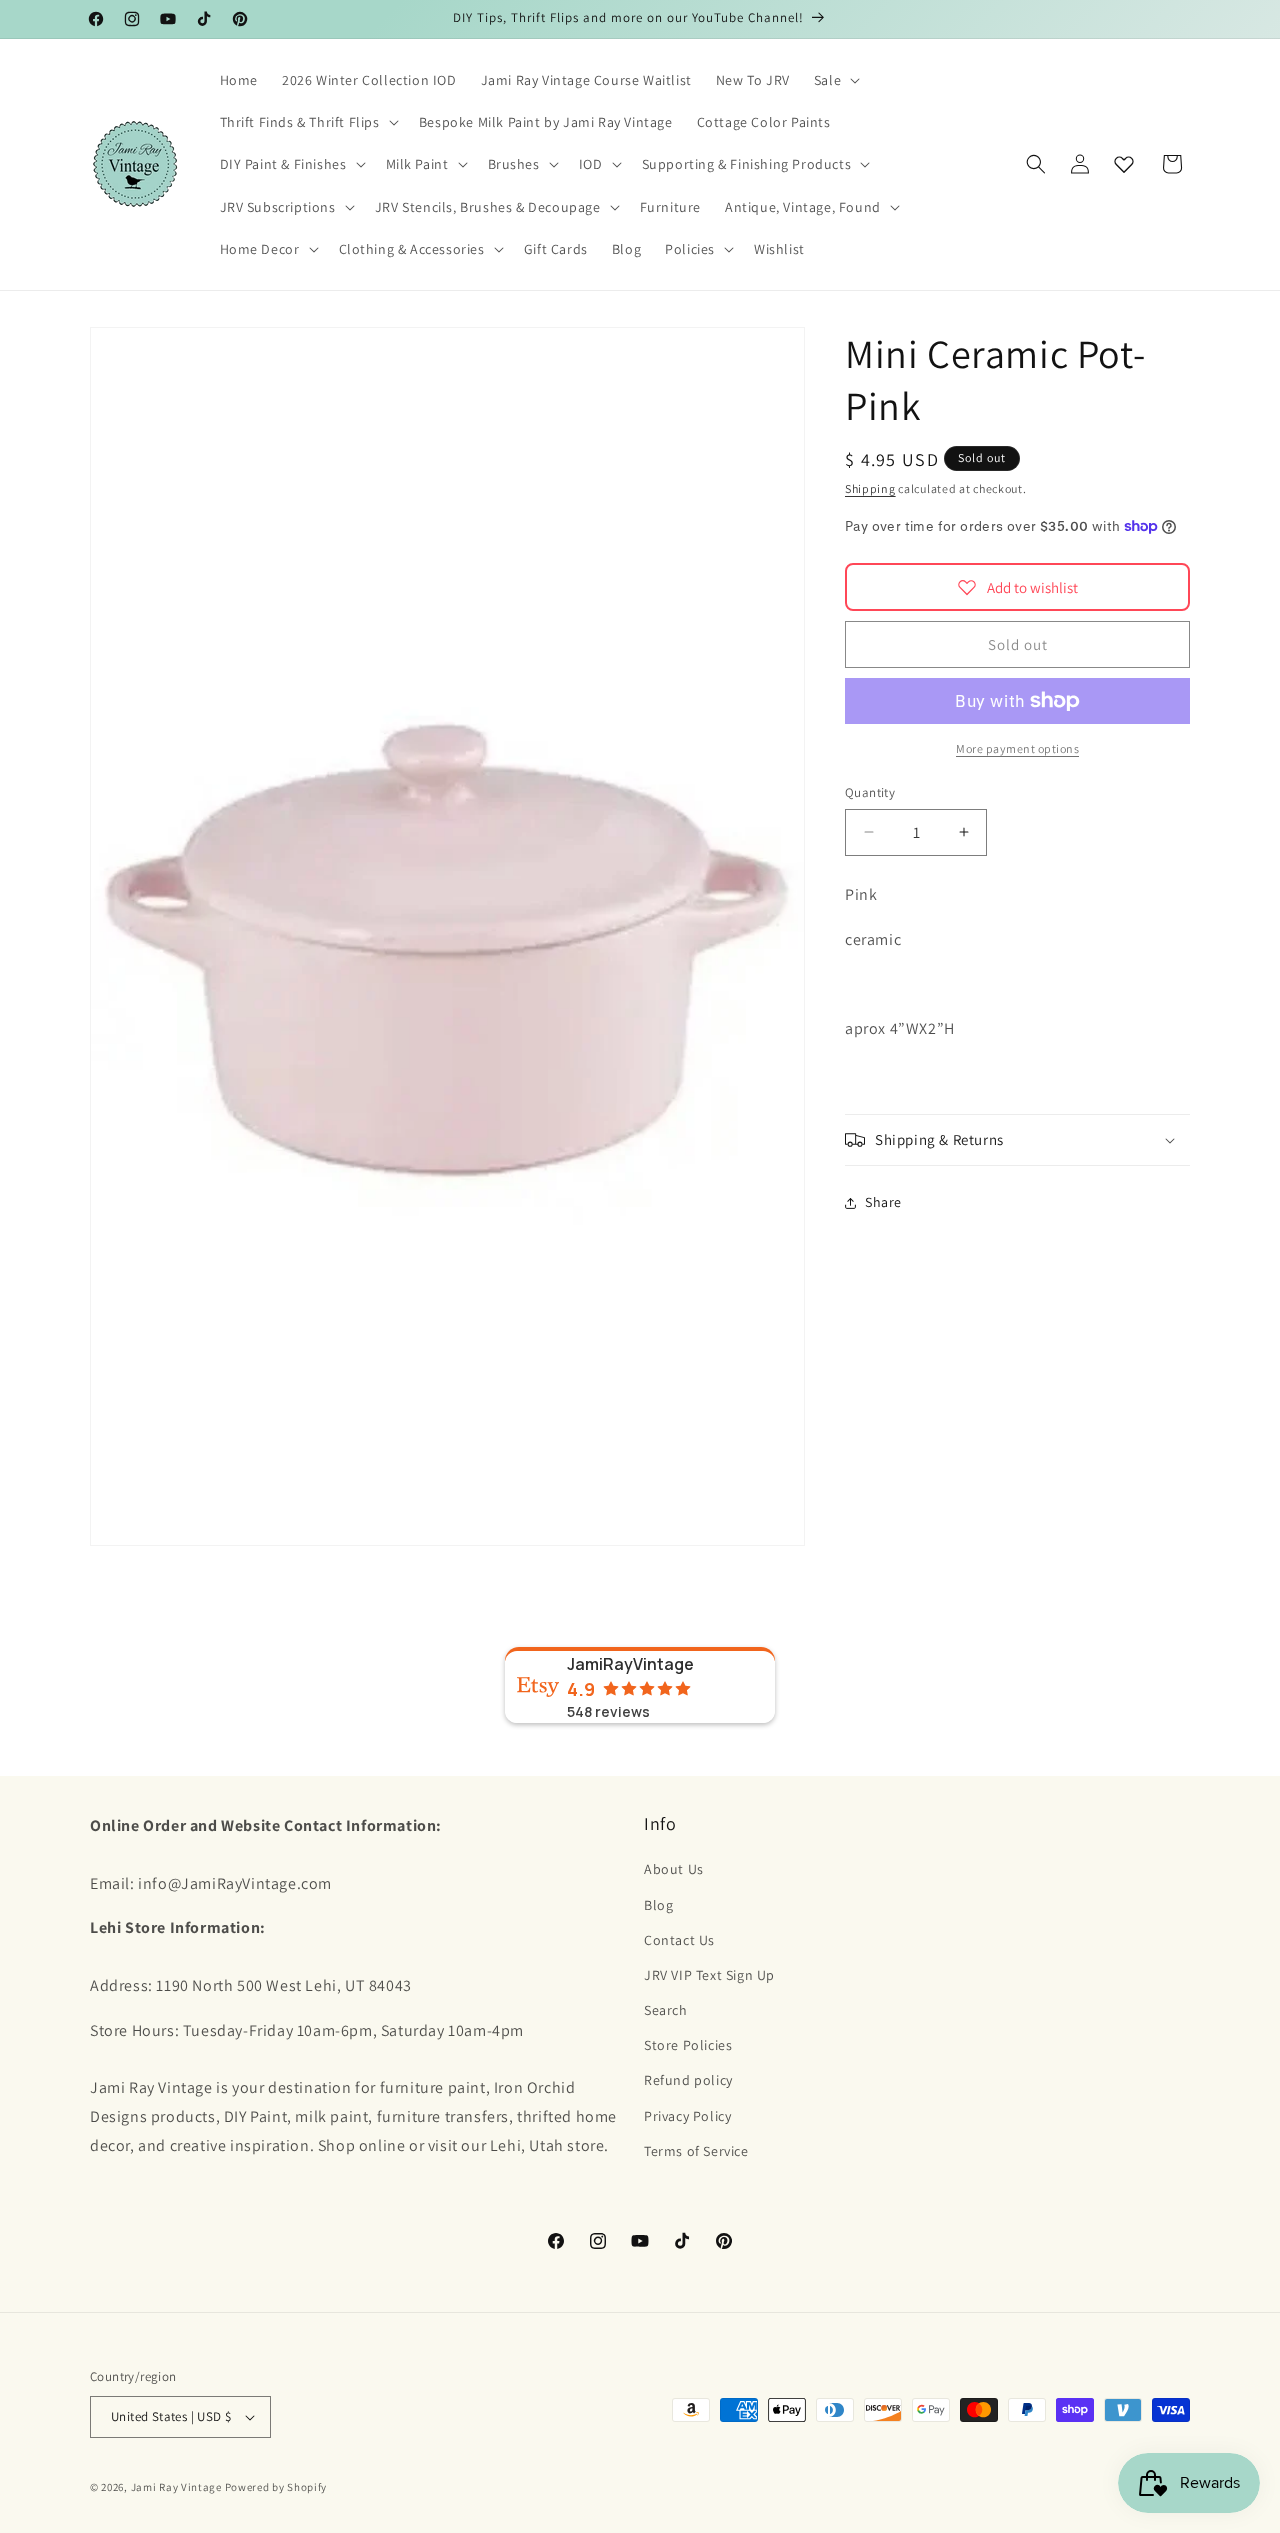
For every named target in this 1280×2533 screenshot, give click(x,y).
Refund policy (688, 2081)
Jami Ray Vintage (176, 2487)
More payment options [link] (1017, 748)
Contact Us (679, 1940)
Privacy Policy (687, 2116)
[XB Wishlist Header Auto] (1124, 164)
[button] (835, 80)
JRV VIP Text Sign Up (709, 1975)
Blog (658, 1905)
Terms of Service (696, 2151)
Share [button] (883, 1202)
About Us (674, 1869)
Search (666, 2010)
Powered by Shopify (276, 2487)
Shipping (870, 488)
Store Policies (688, 2045)
